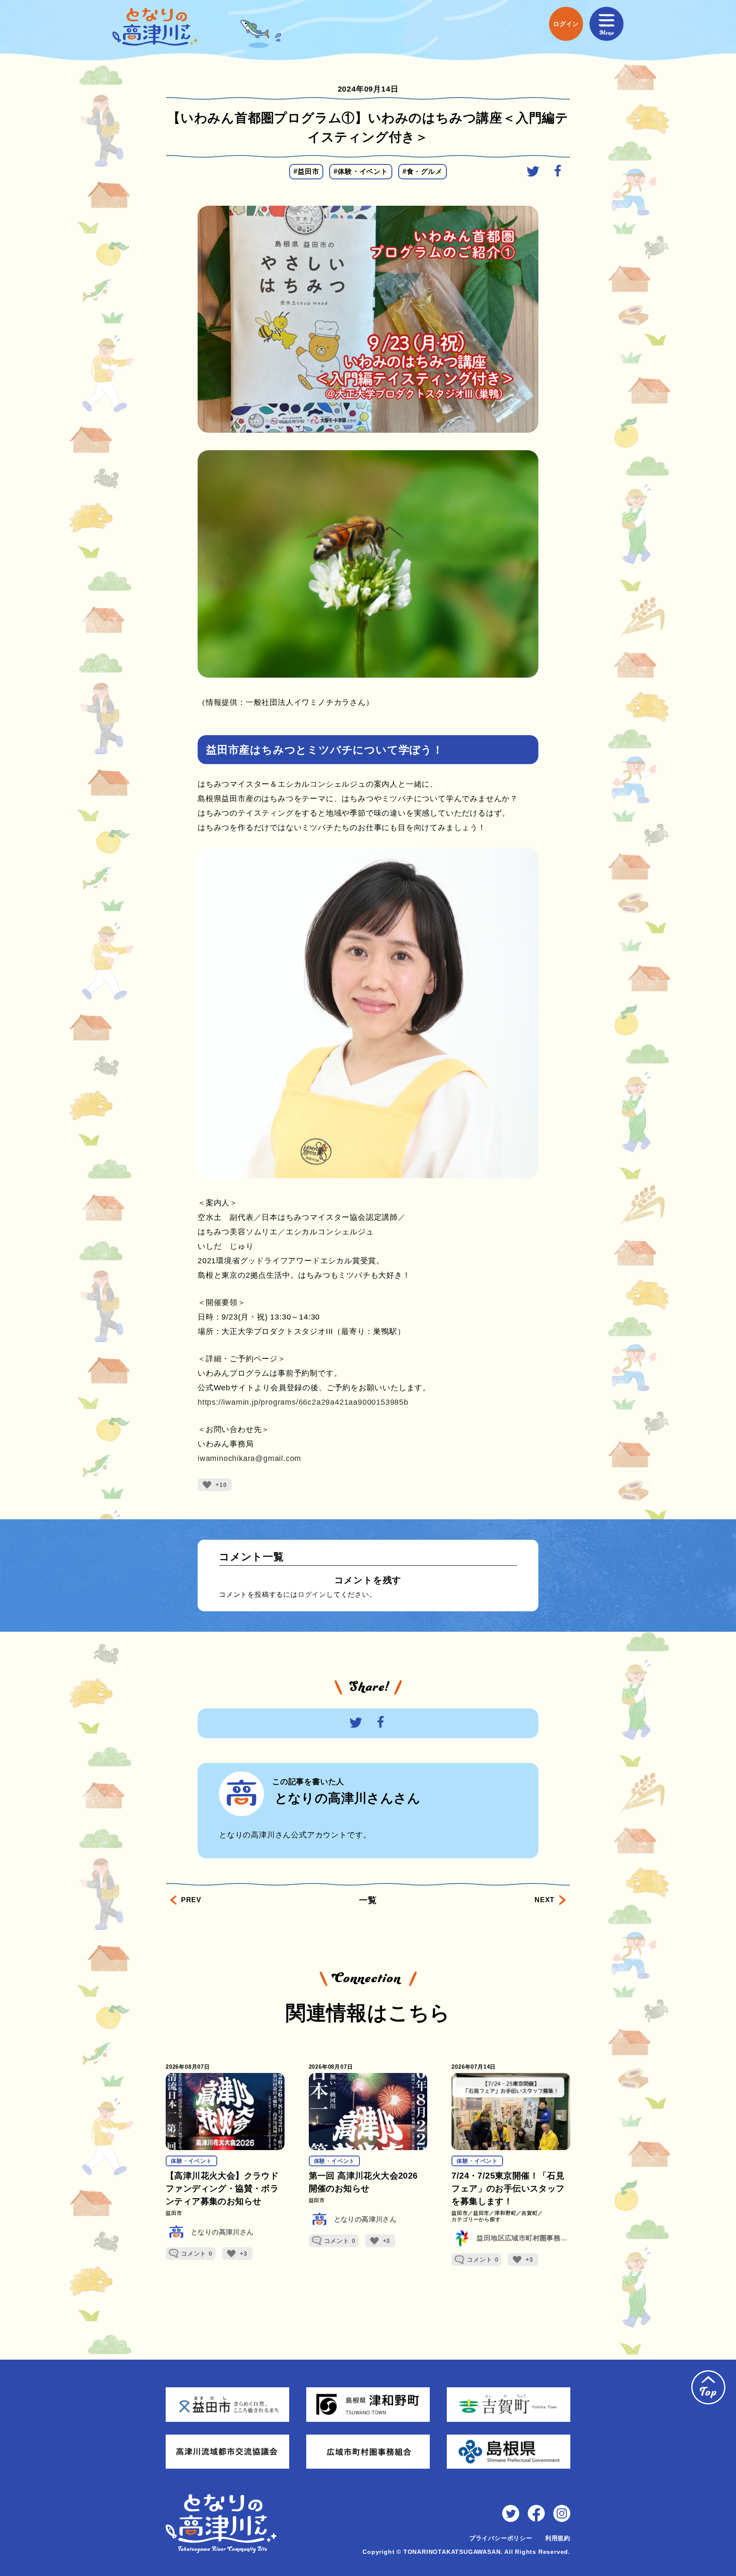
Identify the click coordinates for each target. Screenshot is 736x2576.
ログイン (312, 1594)
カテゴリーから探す (476, 2220)
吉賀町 (529, 2213)
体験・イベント (191, 2161)
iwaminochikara (249, 1458)
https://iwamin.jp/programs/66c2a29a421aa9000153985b (303, 1402)
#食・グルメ (423, 171)
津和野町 (505, 2213)
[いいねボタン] (207, 1485)
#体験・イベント (361, 171)
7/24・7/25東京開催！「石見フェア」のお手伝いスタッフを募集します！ (508, 2188)
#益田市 (306, 171)
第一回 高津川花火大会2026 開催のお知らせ (363, 2182)
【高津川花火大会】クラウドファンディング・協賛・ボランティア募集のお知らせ (222, 2188)
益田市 (174, 2213)
